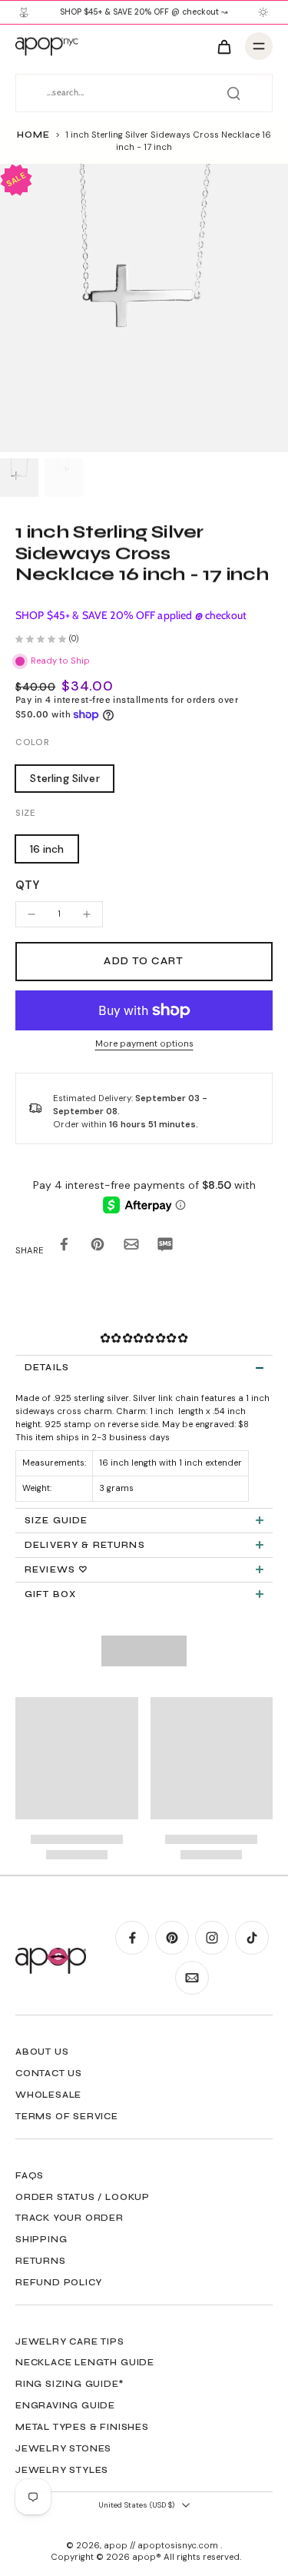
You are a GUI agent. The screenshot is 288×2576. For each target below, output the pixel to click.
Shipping (41, 2239)
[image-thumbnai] (19, 478)
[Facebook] (132, 1938)
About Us (42, 2052)
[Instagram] (212, 1938)
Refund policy (58, 2282)
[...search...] (233, 93)
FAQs (30, 2175)
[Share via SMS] (165, 1248)
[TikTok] (252, 1938)
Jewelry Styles (62, 2470)
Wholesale (48, 2095)
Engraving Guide (65, 2405)
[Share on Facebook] (64, 1248)
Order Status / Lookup (83, 2197)
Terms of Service (67, 2116)
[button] (144, 962)
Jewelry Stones (63, 2448)
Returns (41, 2261)
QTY (27, 885)
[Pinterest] (172, 1938)
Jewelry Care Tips (70, 2341)
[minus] (31, 914)
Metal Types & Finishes (82, 2427)
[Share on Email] (131, 1248)
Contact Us (49, 2073)
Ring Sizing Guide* (70, 2384)
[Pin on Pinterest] (98, 1248)
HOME (33, 135)
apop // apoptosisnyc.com (162, 2546)
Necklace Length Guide (85, 2362)
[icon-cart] (223, 46)
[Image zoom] (144, 308)
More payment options (144, 1045)
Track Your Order (70, 2218)
